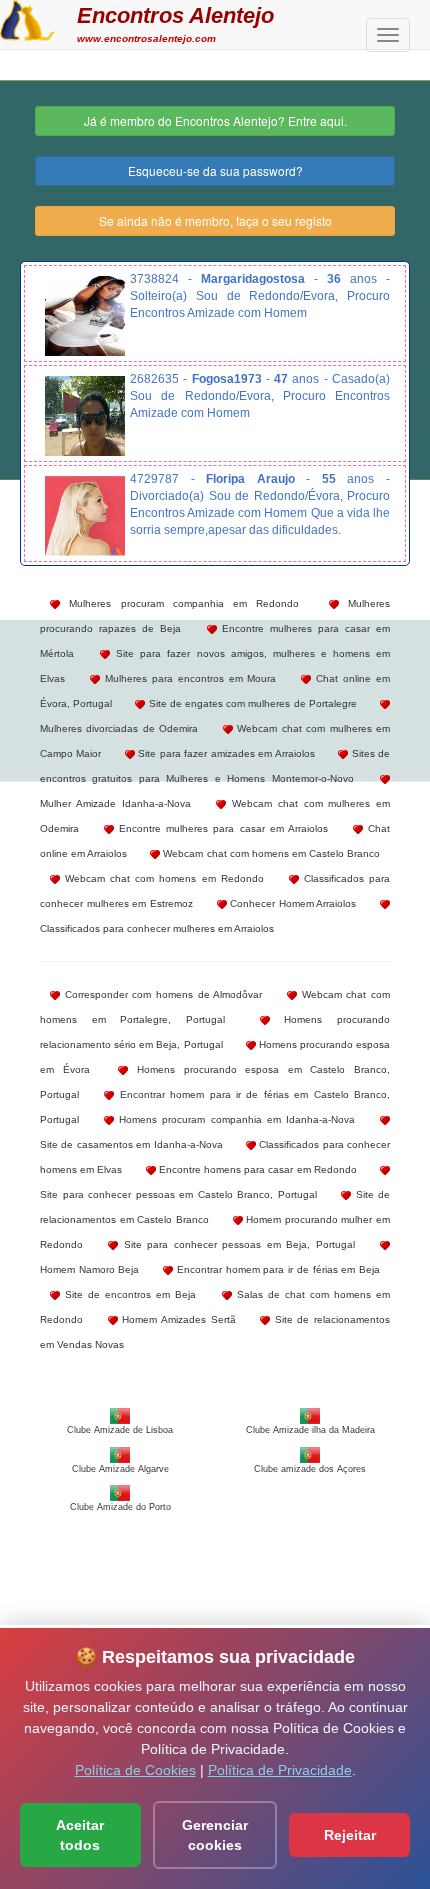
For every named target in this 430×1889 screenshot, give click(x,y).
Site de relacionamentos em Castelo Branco (215, 1207)
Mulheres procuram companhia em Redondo (179, 603)
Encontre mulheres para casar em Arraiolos (221, 828)
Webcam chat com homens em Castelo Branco (270, 853)
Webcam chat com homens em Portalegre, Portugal (215, 1007)
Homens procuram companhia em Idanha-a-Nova (234, 1119)
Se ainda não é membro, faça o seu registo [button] (215, 220)
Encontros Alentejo (175, 15)
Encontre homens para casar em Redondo (256, 1169)
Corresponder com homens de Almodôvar (161, 994)
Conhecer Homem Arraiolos (292, 903)
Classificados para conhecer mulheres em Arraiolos (157, 928)
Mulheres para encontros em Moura (188, 678)
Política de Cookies (135, 1770)
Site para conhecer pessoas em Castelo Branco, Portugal (178, 1194)
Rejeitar (350, 1835)
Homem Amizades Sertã (177, 1319)
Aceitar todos (80, 1835)
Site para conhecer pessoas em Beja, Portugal (236, 1244)
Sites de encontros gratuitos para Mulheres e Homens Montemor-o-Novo (215, 766)
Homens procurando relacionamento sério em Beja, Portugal (215, 1032)
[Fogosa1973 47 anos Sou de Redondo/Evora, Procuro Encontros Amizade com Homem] (85, 416)
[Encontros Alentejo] (27, 18)
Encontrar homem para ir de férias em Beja (276, 1269)
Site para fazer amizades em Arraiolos (225, 753)
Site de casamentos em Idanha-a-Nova (131, 1144)
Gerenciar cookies (215, 1835)
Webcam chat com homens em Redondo (162, 878)
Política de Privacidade (280, 1770)
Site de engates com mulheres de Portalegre (250, 703)
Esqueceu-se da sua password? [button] (215, 170)
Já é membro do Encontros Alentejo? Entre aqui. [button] (215, 120)
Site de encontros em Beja (128, 1294)
